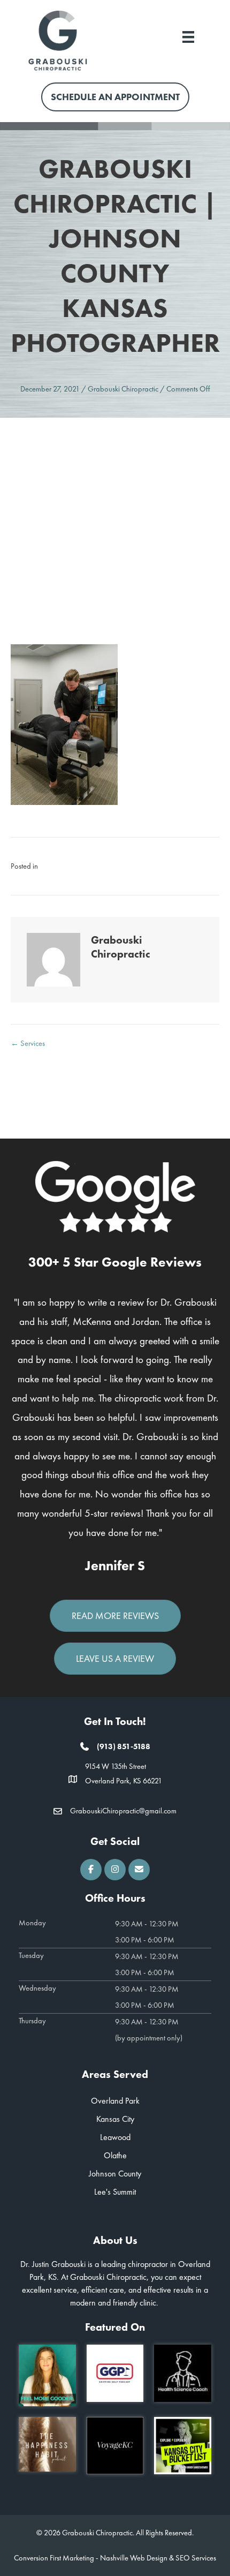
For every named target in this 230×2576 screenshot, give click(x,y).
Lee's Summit (115, 2192)
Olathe (115, 2155)
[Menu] (188, 36)
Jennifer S (115, 1566)
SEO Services (196, 2558)
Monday (32, 1923)
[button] (91, 1870)
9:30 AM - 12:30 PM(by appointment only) (149, 2030)
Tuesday (31, 1955)
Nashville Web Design (134, 2558)
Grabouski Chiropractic (123, 389)
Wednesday (37, 1988)
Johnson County (115, 2174)
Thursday (32, 2021)
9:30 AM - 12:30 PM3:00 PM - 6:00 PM (147, 1932)
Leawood (115, 2137)
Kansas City (115, 2119)
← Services (28, 1043)
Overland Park (115, 2101)
